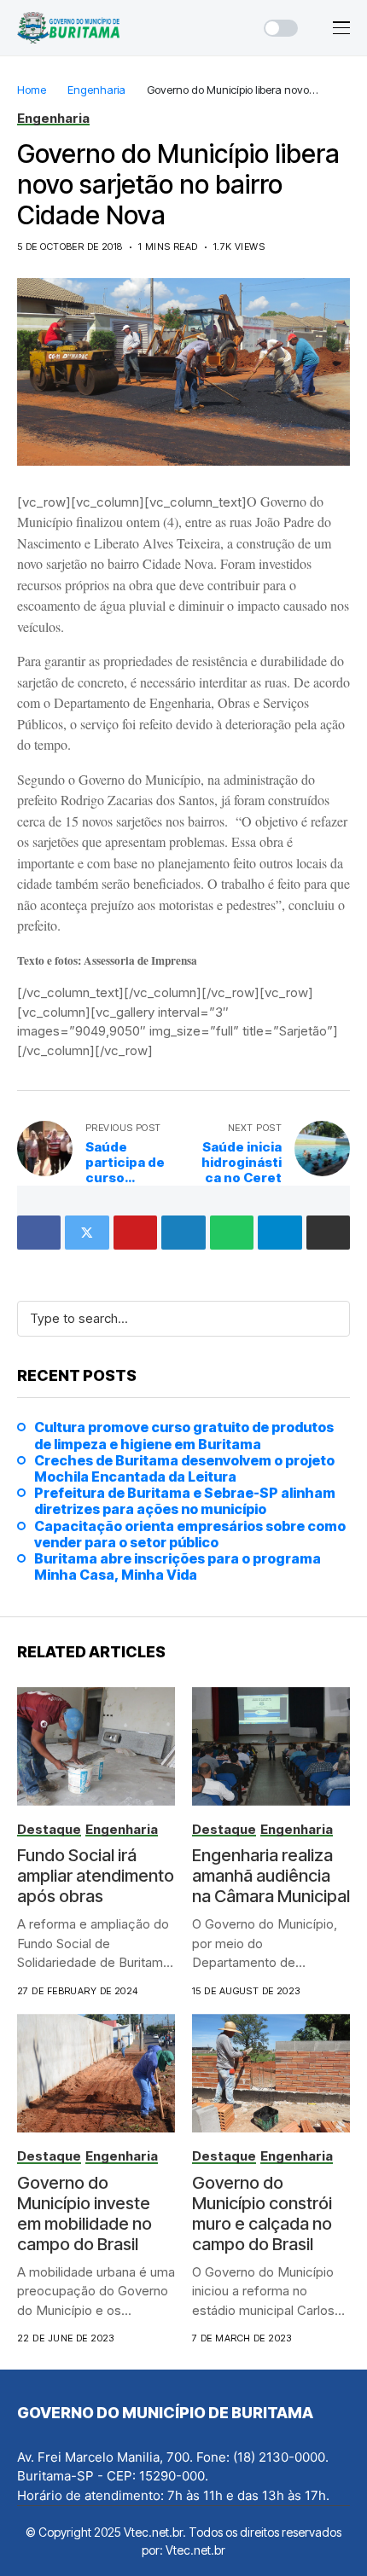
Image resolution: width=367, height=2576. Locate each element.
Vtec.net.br (195, 2550)
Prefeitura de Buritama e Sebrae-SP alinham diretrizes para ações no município (185, 1501)
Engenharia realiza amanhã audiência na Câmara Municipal (271, 1876)
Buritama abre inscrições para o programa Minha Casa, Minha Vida (178, 1567)
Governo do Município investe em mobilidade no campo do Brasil (84, 2213)
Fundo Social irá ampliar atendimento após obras (96, 1876)
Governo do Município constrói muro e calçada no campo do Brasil (262, 2213)
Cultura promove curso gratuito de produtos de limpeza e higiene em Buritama (184, 1436)
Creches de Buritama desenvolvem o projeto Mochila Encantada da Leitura (184, 1469)
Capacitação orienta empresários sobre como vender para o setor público (190, 1535)
